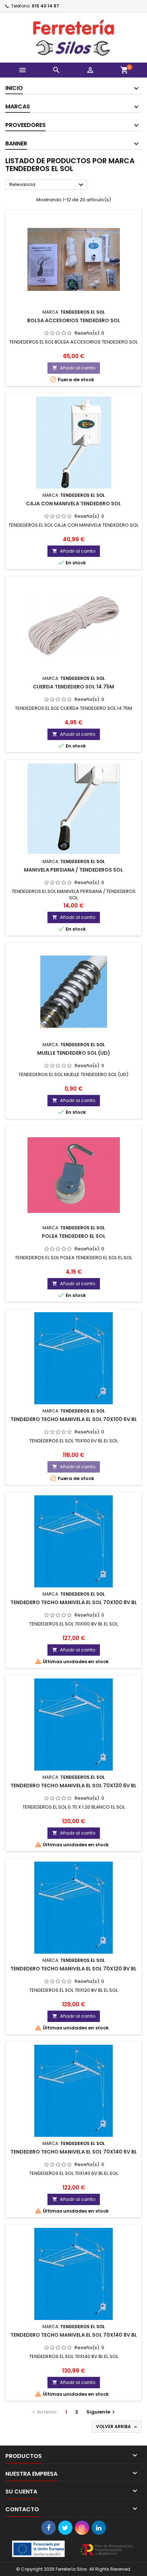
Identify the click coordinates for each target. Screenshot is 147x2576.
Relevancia (47, 185)
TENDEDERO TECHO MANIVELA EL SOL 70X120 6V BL (73, 1785)
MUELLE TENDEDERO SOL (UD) (74, 1053)
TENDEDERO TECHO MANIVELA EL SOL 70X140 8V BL (74, 2335)
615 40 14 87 (45, 6)
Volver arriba (117, 2427)
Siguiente (102, 2412)
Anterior (44, 2412)
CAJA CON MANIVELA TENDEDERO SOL (73, 504)
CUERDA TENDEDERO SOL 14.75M (73, 687)
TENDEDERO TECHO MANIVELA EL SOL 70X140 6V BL (74, 2152)
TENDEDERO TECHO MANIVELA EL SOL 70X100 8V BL (74, 1602)
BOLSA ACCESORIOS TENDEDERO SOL (74, 320)
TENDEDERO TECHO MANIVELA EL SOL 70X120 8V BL (73, 1969)
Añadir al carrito (74, 368)
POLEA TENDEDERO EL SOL (74, 1236)
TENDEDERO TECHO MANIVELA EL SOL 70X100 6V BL (74, 1419)
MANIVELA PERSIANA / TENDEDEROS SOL (73, 870)
